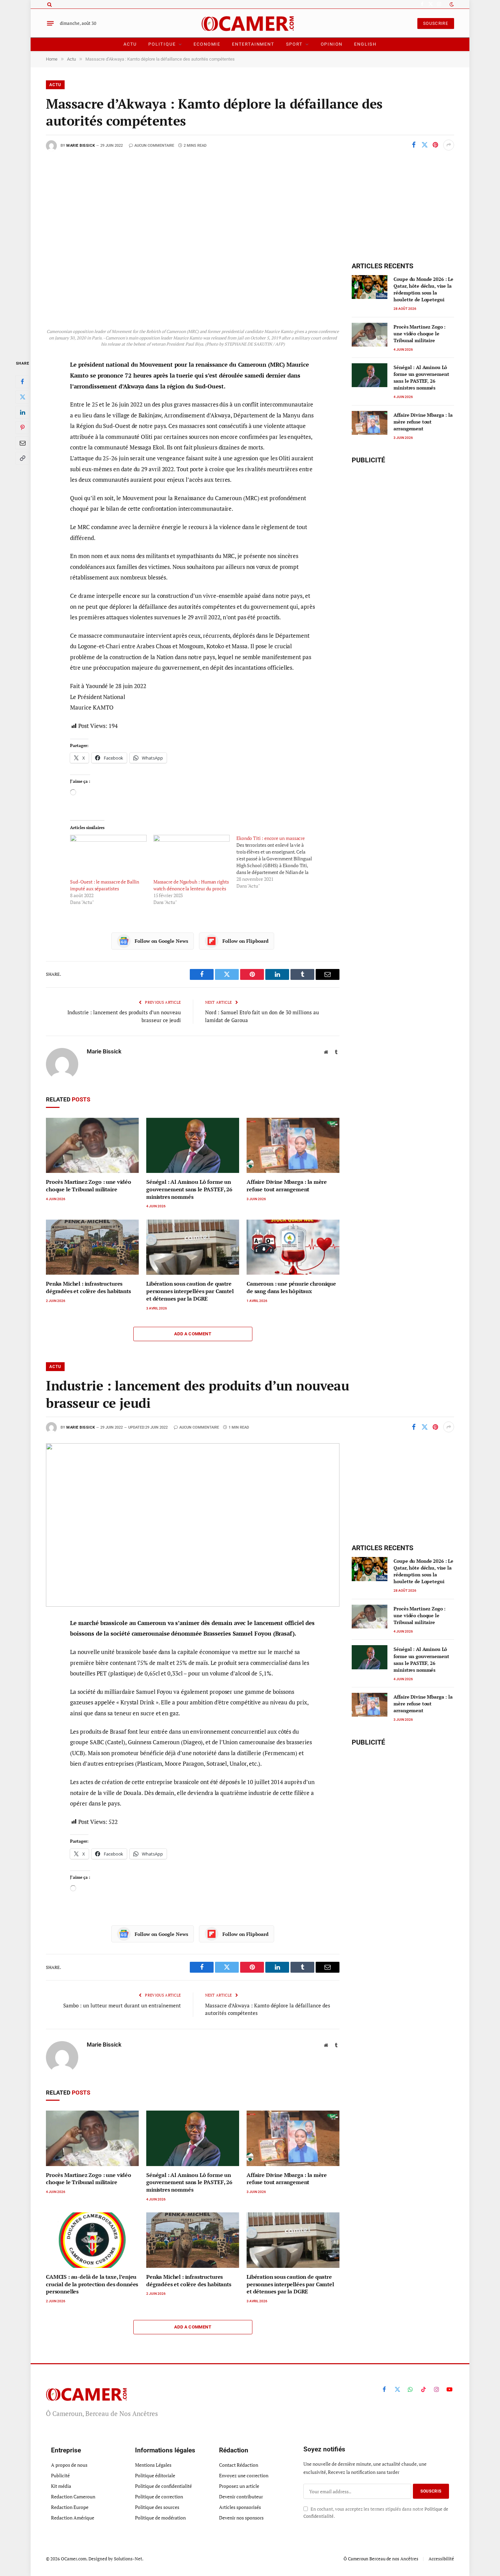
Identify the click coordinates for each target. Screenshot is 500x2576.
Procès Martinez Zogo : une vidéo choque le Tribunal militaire (89, 1186)
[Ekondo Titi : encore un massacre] (278, 862)
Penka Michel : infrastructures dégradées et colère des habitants (88, 1287)
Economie (207, 44)
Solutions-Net (128, 2559)
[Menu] (50, 23)
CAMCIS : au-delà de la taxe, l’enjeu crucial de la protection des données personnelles (92, 2284)
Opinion (332, 44)
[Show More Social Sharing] (449, 145)
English (365, 44)
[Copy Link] (22, 458)
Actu (130, 44)
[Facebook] (22, 382)
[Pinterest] (22, 428)
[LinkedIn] (22, 412)
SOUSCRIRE (436, 23)
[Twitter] (22, 397)
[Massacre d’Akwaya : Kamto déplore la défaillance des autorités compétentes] (193, 243)
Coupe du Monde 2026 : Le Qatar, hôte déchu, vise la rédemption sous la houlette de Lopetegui (423, 289)
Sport (294, 44)
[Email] (22, 443)
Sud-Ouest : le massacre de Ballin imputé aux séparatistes (104, 885)
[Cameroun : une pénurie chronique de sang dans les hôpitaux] (293, 1247)
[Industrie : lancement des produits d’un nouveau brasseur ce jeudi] (193, 1525)
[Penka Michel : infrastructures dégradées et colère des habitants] (92, 1247)
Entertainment (253, 44)
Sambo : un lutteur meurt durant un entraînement (122, 2005)
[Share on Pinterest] (435, 145)
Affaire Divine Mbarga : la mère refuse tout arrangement (287, 1186)
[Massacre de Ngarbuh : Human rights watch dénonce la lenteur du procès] (191, 857)
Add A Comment (193, 1334)
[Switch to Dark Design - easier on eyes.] (451, 4)
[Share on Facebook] (414, 145)
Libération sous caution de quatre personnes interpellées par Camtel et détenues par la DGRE (190, 1291)
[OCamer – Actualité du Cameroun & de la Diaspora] (250, 23)
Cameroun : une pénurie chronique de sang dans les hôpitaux (291, 1287)
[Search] (49, 4)
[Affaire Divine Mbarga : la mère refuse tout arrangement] (293, 1146)
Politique (162, 44)
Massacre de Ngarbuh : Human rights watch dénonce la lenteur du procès (191, 885)
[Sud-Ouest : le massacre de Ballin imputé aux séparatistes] (108, 857)
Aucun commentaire (154, 146)
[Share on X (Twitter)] (424, 145)
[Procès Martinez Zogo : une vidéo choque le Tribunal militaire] (92, 1146)
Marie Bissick (81, 146)
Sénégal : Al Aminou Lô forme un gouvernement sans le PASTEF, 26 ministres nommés (189, 1189)
